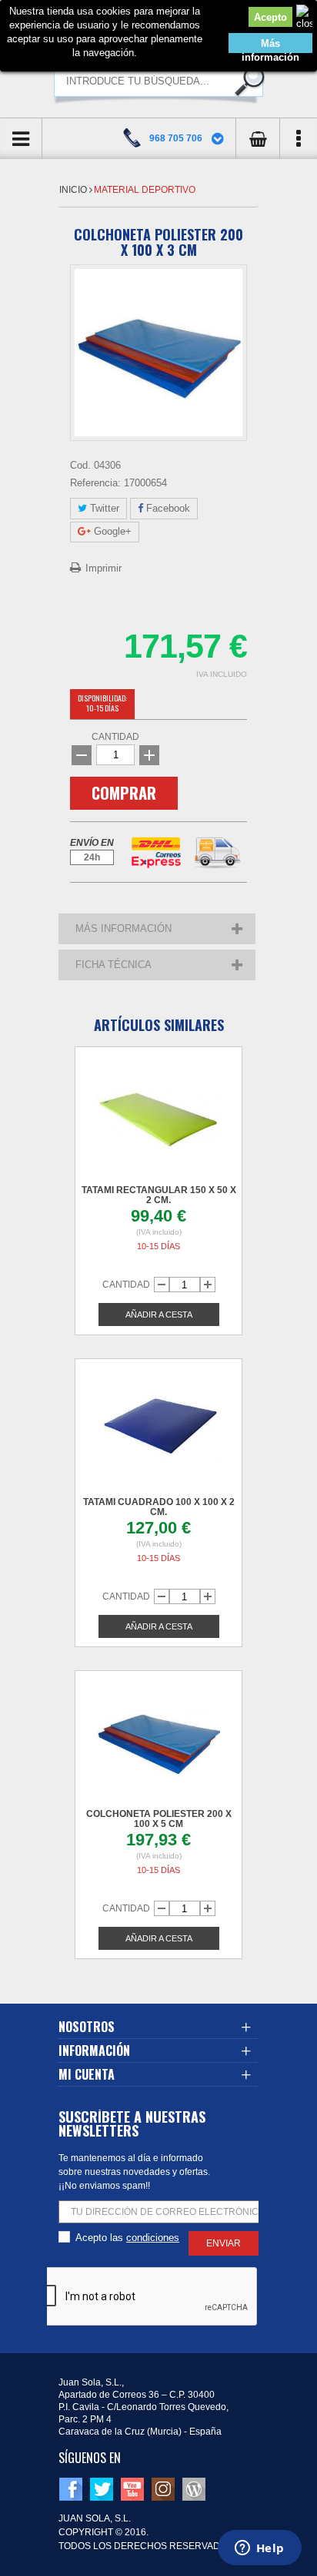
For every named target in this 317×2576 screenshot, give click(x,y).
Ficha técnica (113, 965)
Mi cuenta (87, 2074)
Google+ (111, 531)
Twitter (103, 508)
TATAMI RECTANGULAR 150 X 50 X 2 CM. (159, 1195)
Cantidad (115, 737)
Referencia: (95, 483)
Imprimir (103, 568)
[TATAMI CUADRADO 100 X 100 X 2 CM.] (158, 1428)
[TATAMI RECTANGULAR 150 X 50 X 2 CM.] (158, 1116)
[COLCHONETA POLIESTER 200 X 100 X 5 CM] (158, 1740)
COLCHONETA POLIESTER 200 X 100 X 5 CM (159, 1819)
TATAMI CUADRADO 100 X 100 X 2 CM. (159, 1507)
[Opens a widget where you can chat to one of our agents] (259, 2549)
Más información (270, 45)
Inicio (74, 190)
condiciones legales (153, 2238)
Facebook (167, 508)
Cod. (80, 465)
